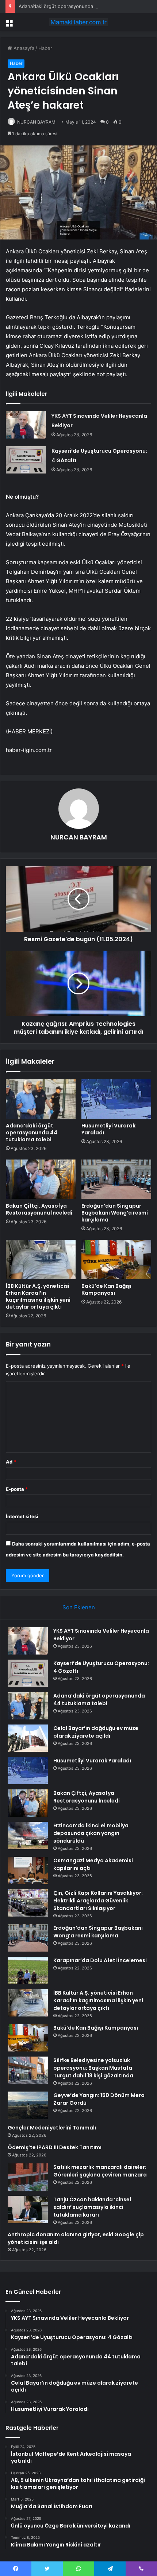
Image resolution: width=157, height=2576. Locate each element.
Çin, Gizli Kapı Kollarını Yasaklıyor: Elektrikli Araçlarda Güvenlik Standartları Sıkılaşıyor (98, 1901)
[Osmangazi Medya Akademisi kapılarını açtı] (28, 1870)
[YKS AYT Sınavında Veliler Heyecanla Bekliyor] (26, 425)
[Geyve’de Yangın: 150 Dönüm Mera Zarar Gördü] (28, 2105)
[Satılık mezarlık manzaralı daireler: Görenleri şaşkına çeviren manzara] (28, 2177)
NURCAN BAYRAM (36, 122)
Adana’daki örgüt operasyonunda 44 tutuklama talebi (78, 6)
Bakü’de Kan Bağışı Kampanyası (106, 1289)
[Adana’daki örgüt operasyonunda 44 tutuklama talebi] (41, 1099)
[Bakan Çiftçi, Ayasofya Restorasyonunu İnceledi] (41, 1179)
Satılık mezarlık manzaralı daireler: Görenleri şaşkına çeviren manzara (100, 2171)
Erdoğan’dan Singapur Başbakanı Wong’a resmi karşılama (115, 1213)
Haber (45, 48)
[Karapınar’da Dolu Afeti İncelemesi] (28, 1970)
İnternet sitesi (22, 1516)
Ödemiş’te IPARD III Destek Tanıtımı (55, 2147)
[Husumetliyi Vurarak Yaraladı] (116, 1099)
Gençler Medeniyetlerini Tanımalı (52, 2128)
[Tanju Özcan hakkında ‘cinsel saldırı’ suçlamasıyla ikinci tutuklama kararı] (28, 2209)
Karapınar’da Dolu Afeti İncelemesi (100, 1960)
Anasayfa (23, 48)
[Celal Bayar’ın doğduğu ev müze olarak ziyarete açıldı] (28, 1738)
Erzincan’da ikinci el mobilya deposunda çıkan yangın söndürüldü (91, 1833)
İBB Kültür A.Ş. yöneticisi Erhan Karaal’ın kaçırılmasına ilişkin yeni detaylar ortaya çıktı (38, 1296)
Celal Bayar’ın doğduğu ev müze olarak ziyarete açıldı (96, 1732)
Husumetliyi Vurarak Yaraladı (108, 1129)
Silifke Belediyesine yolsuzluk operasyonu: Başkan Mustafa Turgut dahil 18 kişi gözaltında (93, 2068)
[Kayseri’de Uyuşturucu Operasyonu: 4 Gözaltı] (26, 460)
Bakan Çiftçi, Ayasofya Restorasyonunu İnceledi (39, 1209)
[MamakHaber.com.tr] (78, 22)
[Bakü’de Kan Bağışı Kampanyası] (116, 1259)
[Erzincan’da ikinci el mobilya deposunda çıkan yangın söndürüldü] (28, 1835)
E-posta (17, 1489)
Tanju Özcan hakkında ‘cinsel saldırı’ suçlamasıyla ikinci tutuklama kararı (92, 2207)
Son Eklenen (79, 1607)
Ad (11, 1462)
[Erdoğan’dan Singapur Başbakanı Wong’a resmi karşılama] (116, 1179)
